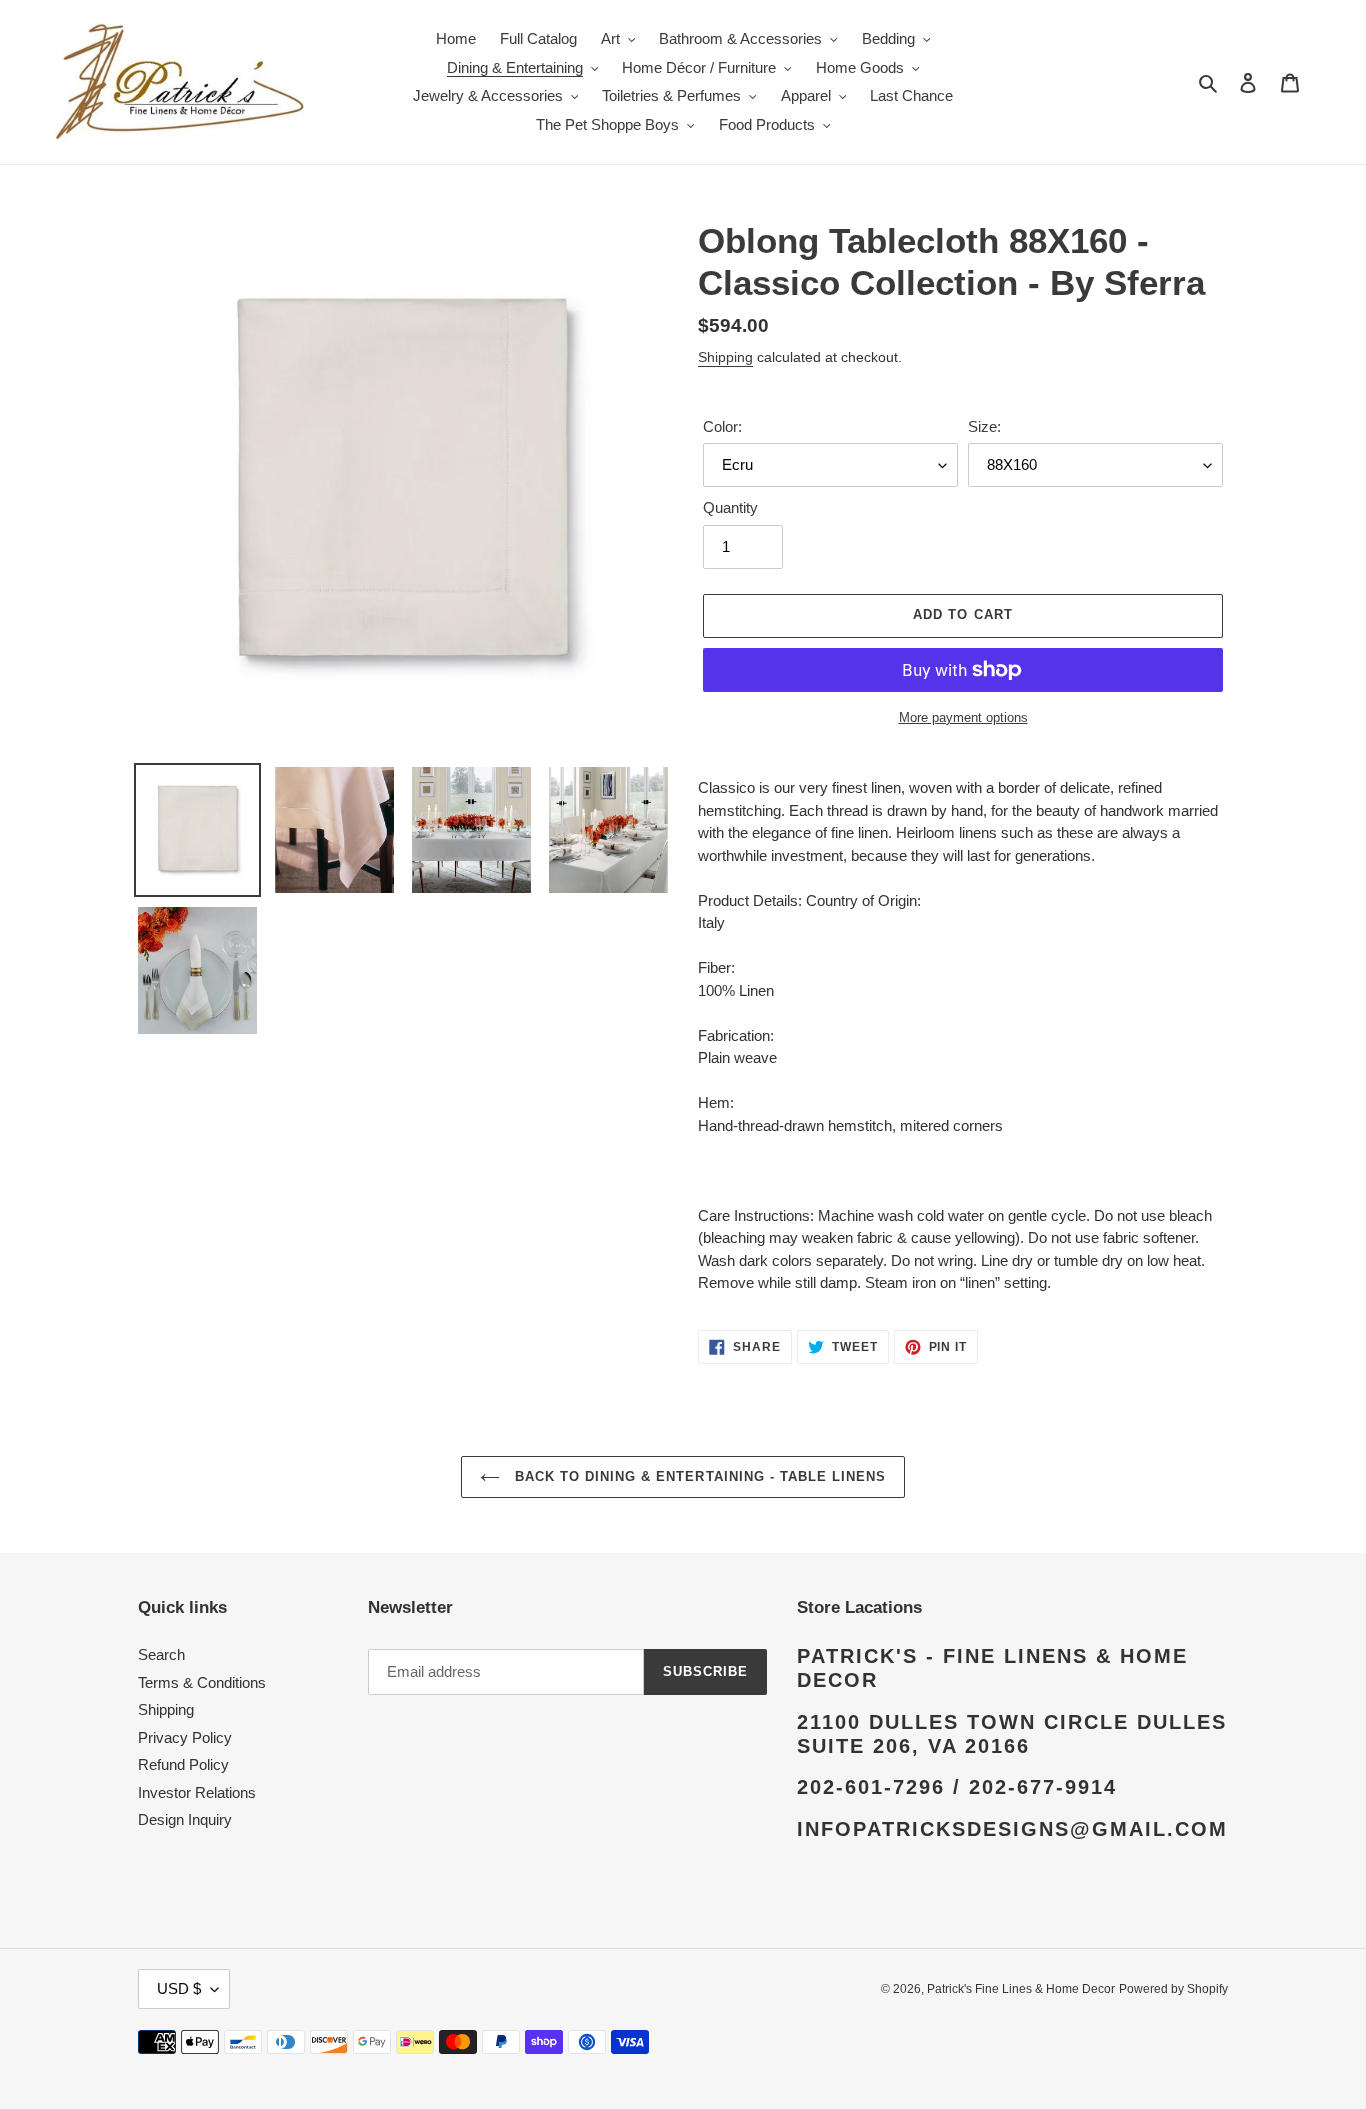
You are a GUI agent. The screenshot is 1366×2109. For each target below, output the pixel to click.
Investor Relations (197, 1792)
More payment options (963, 717)
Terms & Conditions (202, 1682)
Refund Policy (183, 1764)
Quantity (730, 507)
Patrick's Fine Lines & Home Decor (1021, 1989)
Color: (722, 426)
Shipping (725, 357)
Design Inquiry (185, 1819)
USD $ (179, 1988)
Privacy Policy (185, 1737)
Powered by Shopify (1173, 1989)
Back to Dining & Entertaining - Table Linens (698, 1476)
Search (161, 1654)
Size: (984, 426)
